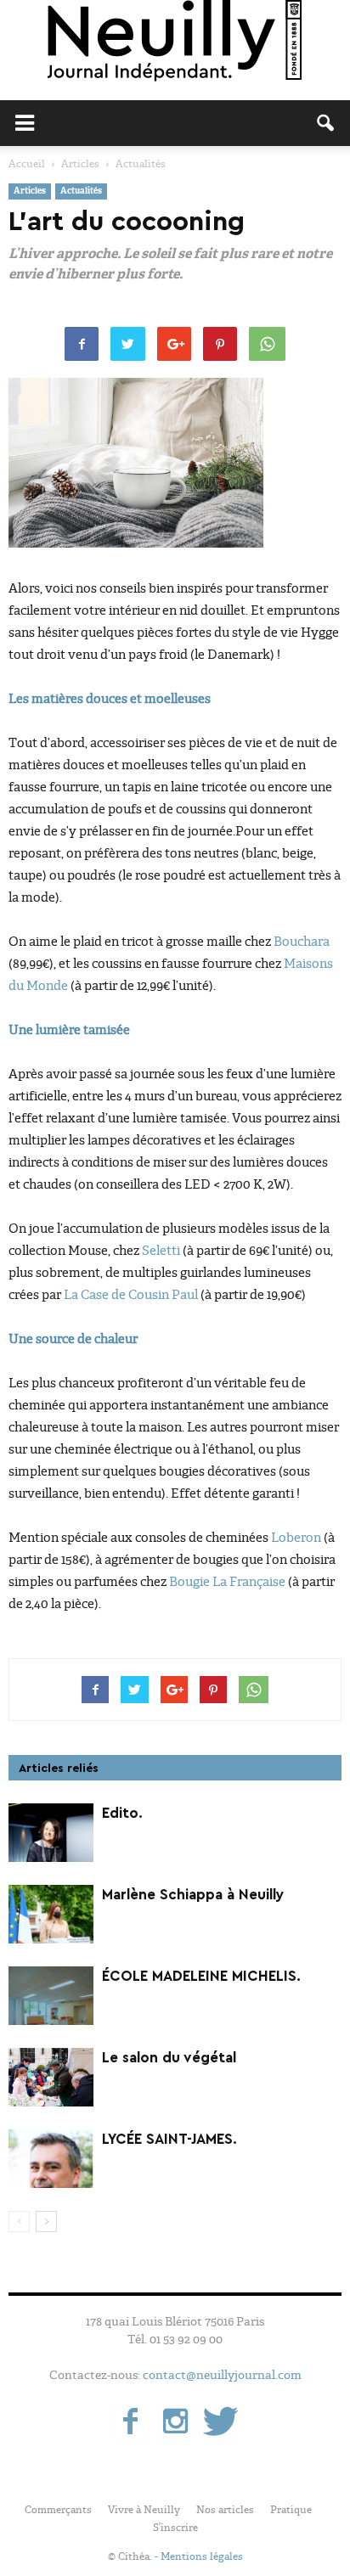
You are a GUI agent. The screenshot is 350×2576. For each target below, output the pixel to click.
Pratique (291, 2510)
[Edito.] (51, 1833)
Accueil (27, 164)
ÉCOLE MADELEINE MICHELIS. (201, 1976)
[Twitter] (220, 2423)
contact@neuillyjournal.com (222, 2375)
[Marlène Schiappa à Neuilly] (51, 1914)
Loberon (296, 1538)
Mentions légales (202, 2556)
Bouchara (302, 942)
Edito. (122, 1813)
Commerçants (58, 2510)
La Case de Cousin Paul (132, 1295)
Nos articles (225, 2510)
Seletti (161, 1251)
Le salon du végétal (169, 2058)
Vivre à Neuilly (144, 2510)
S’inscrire (175, 2528)
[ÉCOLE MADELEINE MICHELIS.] (51, 1996)
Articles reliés (59, 1769)
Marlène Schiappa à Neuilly (193, 1895)
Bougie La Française (227, 1582)
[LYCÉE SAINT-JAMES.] (51, 2159)
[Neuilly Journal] (175, 42)
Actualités (81, 191)
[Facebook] (130, 2423)
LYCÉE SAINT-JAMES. (169, 2139)
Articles (30, 191)
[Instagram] (175, 2423)
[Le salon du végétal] (51, 2077)
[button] (326, 123)
